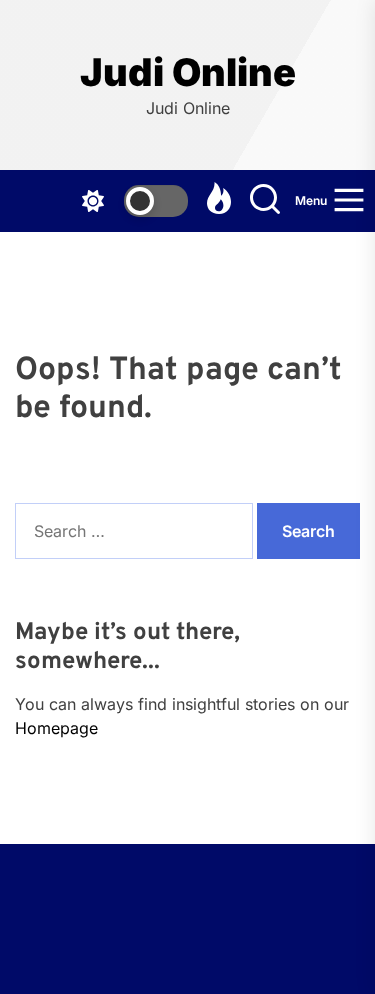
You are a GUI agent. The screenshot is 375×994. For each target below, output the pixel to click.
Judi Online (188, 72)
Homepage (56, 728)
